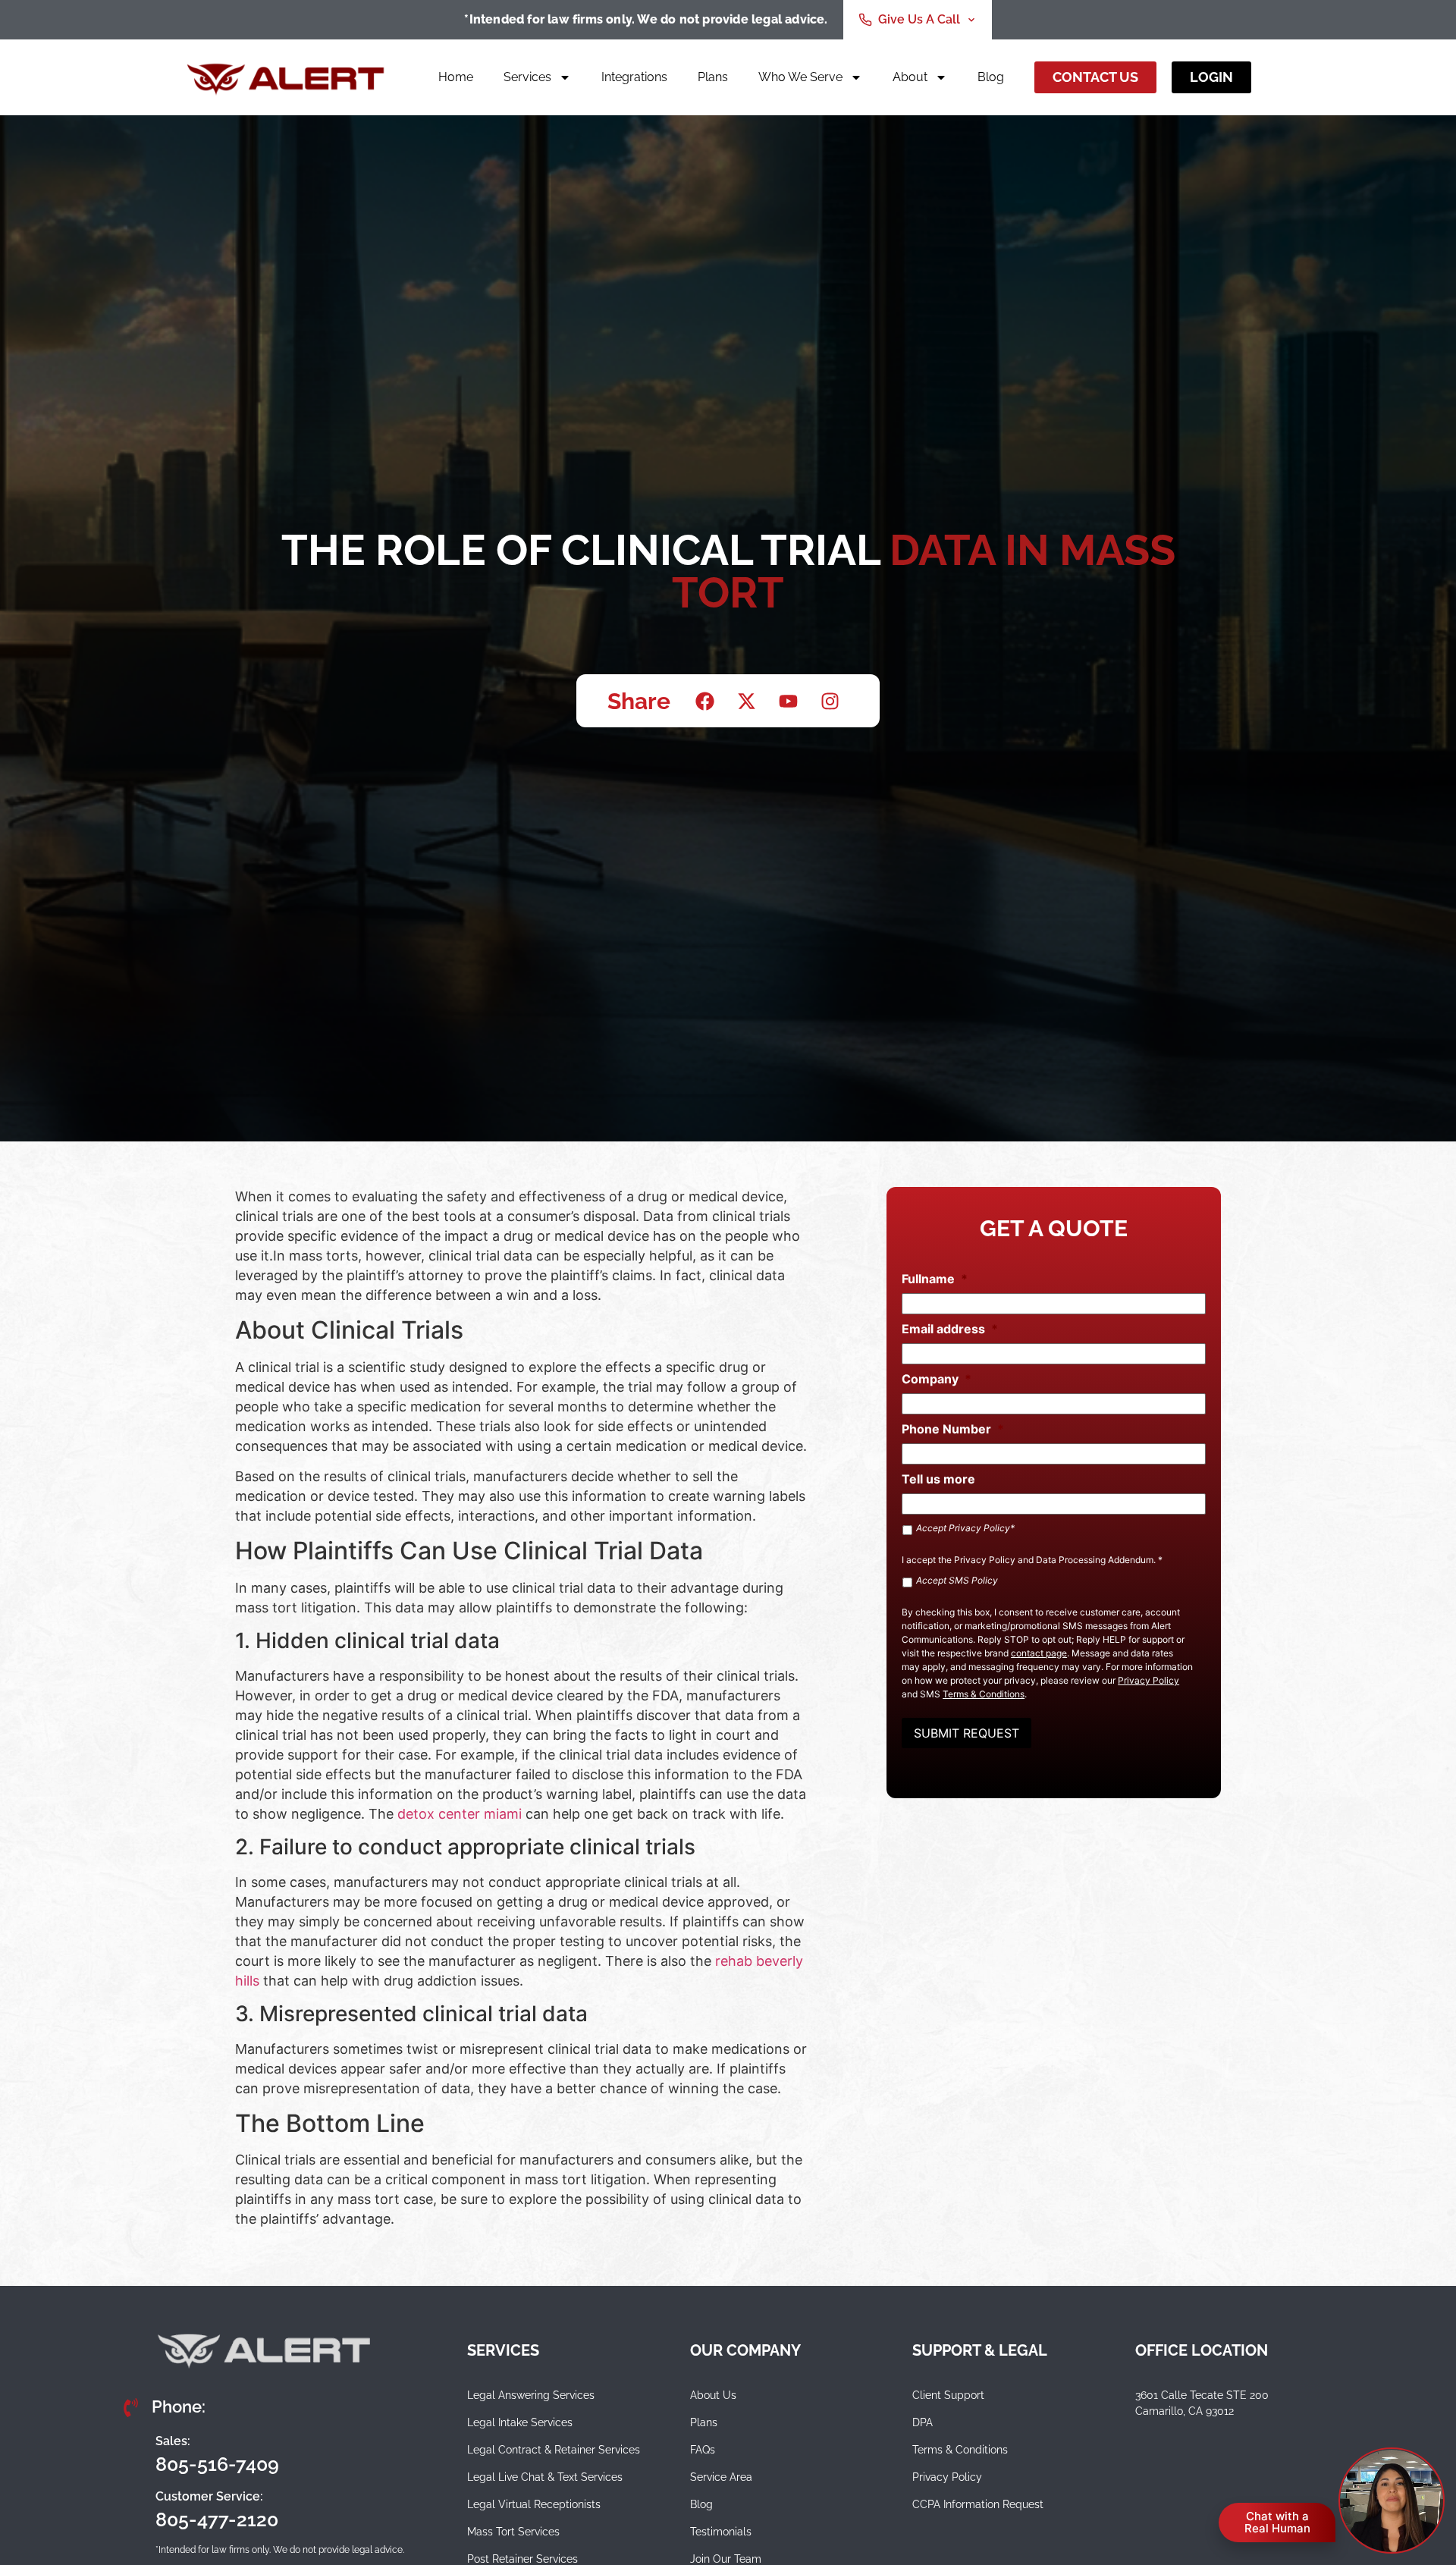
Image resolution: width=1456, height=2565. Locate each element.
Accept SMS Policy (957, 1580)
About (910, 77)
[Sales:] (133, 2454)
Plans (713, 77)
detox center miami (460, 1814)
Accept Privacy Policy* (965, 1528)
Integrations (634, 77)
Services (527, 77)
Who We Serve (800, 77)
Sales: (173, 2441)
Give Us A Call (919, 19)
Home (456, 77)
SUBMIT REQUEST (966, 1733)
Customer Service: (209, 2496)
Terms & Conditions (984, 1694)
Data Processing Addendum (1095, 1560)
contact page (1039, 1653)
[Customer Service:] (133, 2509)
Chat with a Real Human (1277, 2522)
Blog (991, 77)
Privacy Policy (985, 1560)
